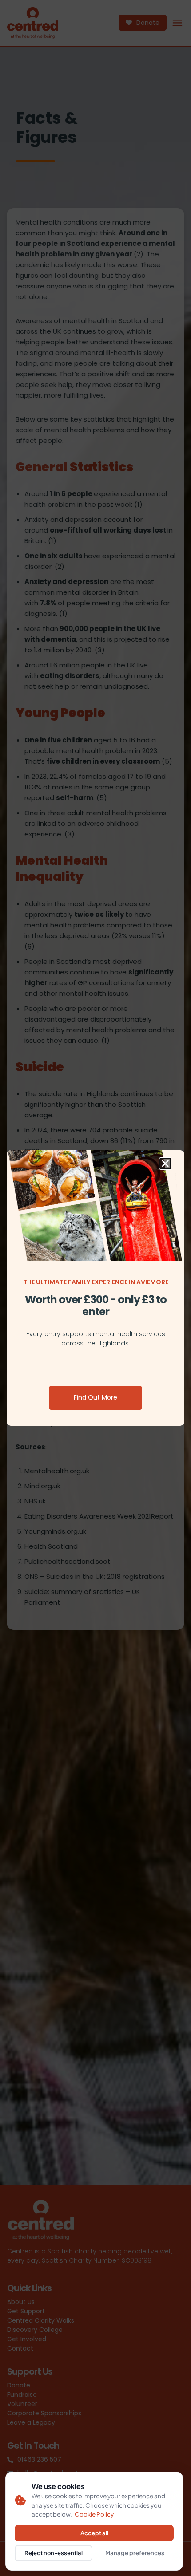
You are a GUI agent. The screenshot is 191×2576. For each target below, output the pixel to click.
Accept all (94, 2533)
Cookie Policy (94, 2514)
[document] (95, 1288)
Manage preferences (135, 2553)
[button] (165, 1164)
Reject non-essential (54, 2553)
